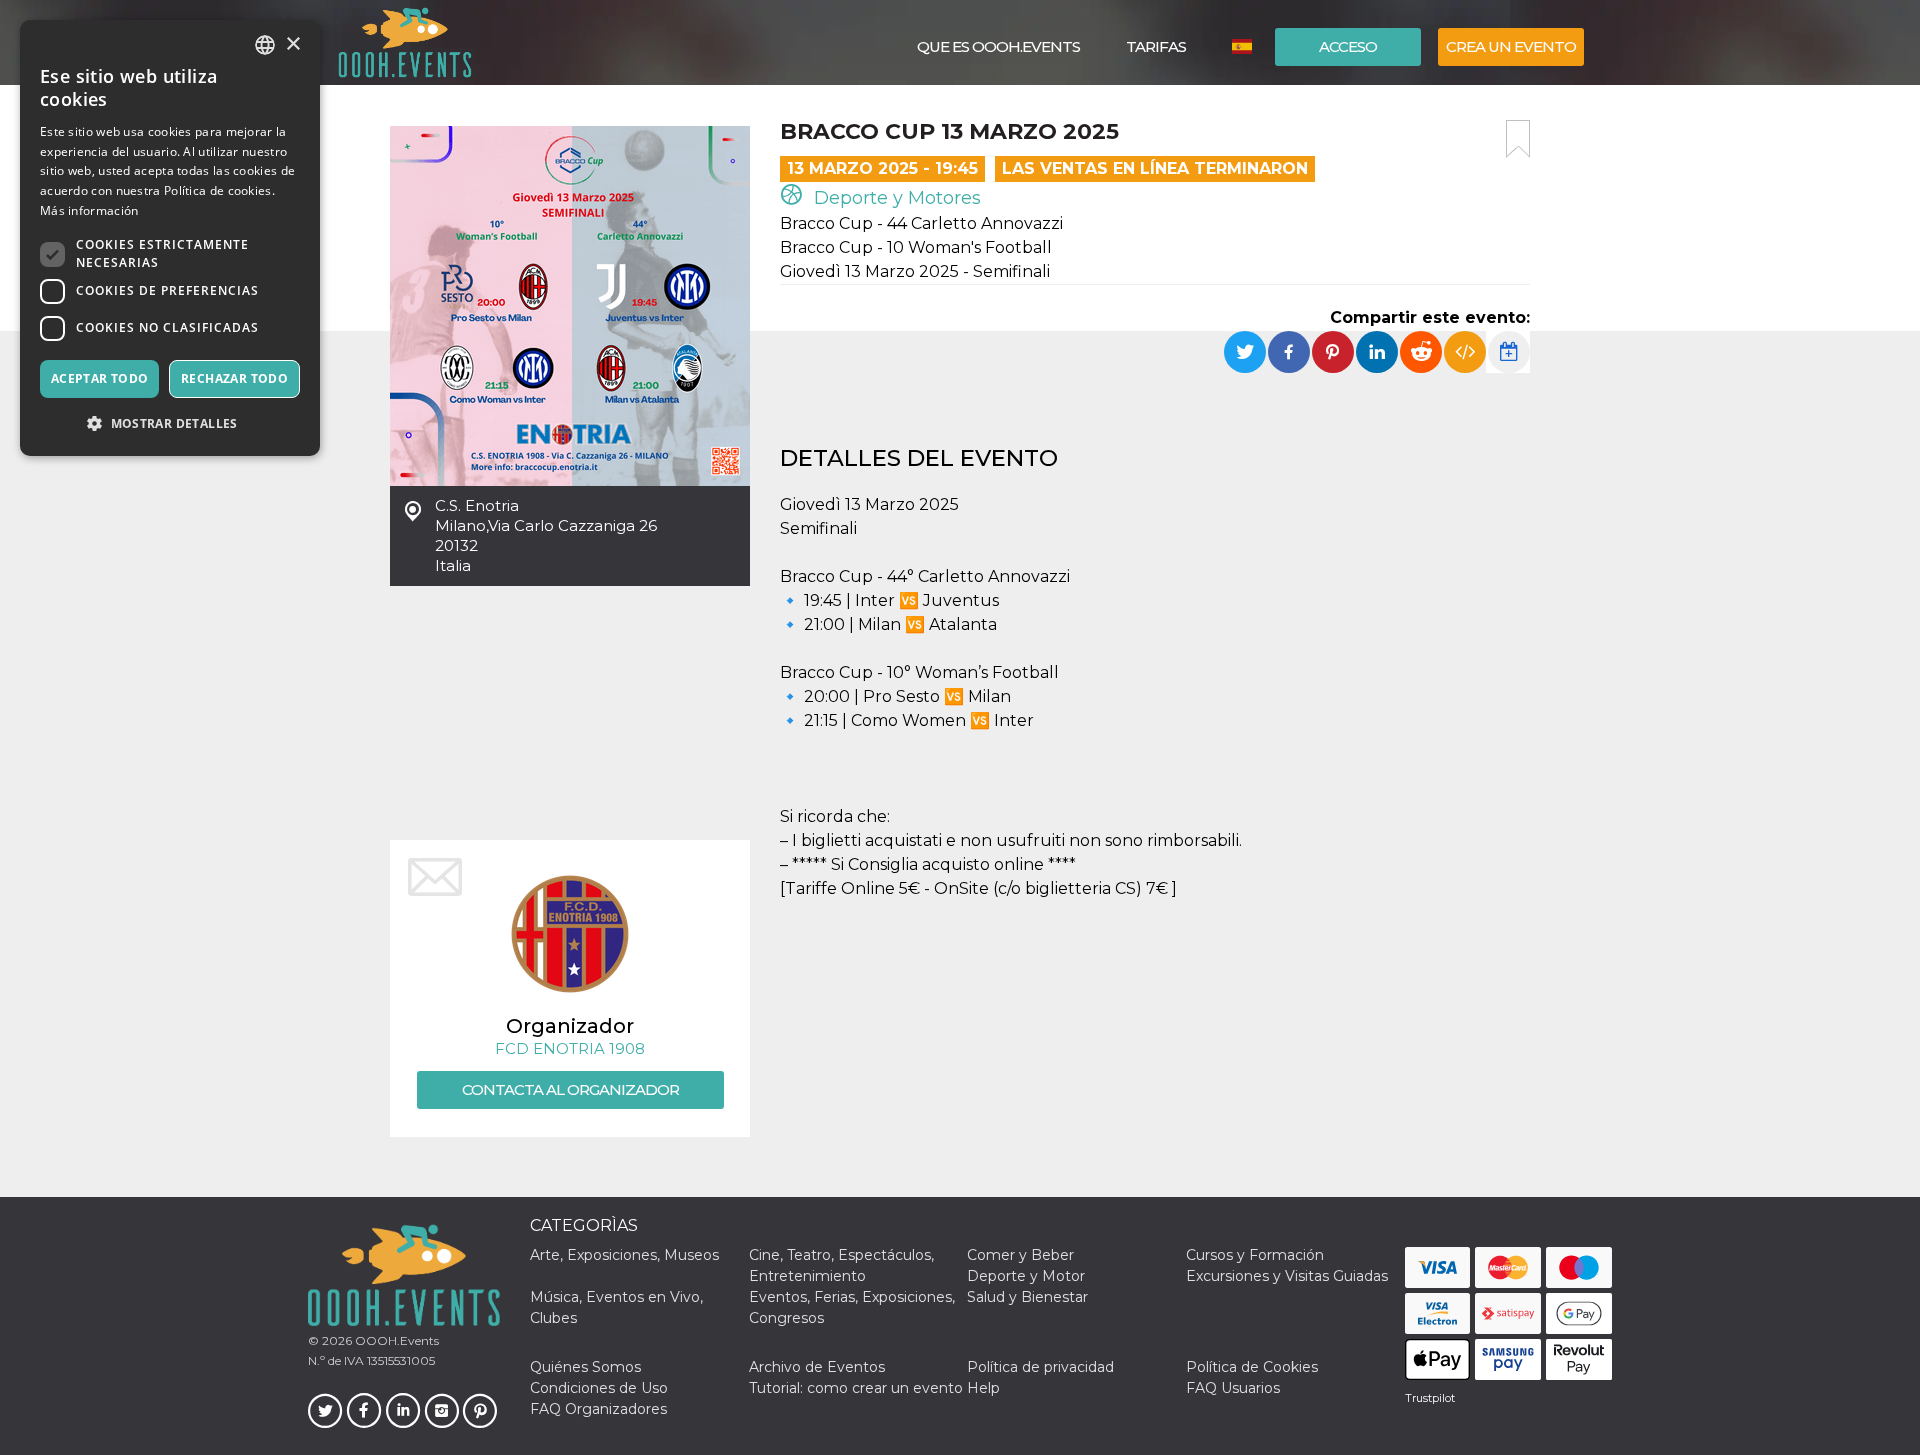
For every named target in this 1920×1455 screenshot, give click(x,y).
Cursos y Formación (1255, 1255)
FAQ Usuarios (1233, 1388)
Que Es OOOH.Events (998, 46)
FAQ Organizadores (598, 1409)
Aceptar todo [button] (100, 378)
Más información (89, 210)
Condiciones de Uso (599, 1388)
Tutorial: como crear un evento (856, 1388)
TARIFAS (1156, 46)
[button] (170, 423)
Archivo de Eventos (817, 1367)
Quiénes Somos (585, 1367)
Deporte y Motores (895, 198)
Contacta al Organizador (570, 1089)
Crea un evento (1511, 46)
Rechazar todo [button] (234, 378)
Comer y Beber (1020, 1255)
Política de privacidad (1040, 1367)
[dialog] (170, 238)
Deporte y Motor (1026, 1276)
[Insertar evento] (1465, 352)
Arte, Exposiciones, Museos (624, 1255)
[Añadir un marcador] (1518, 139)
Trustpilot (1430, 1398)
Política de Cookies (1252, 1367)
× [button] (292, 44)
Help (983, 1388)
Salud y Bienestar (1027, 1297)
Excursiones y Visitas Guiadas (1287, 1276)
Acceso (1348, 46)
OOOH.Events (395, 1340)
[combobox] (265, 45)
